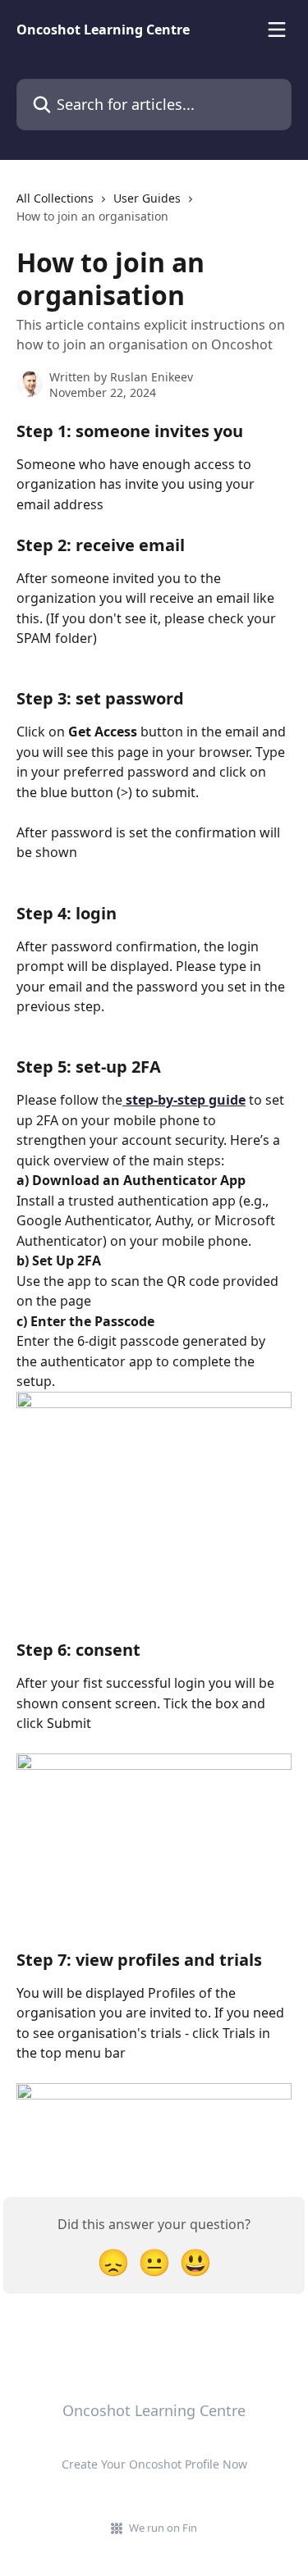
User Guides (147, 198)
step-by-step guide (184, 1100)
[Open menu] (277, 30)
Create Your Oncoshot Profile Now (154, 2464)
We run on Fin (163, 2528)
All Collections (55, 198)
